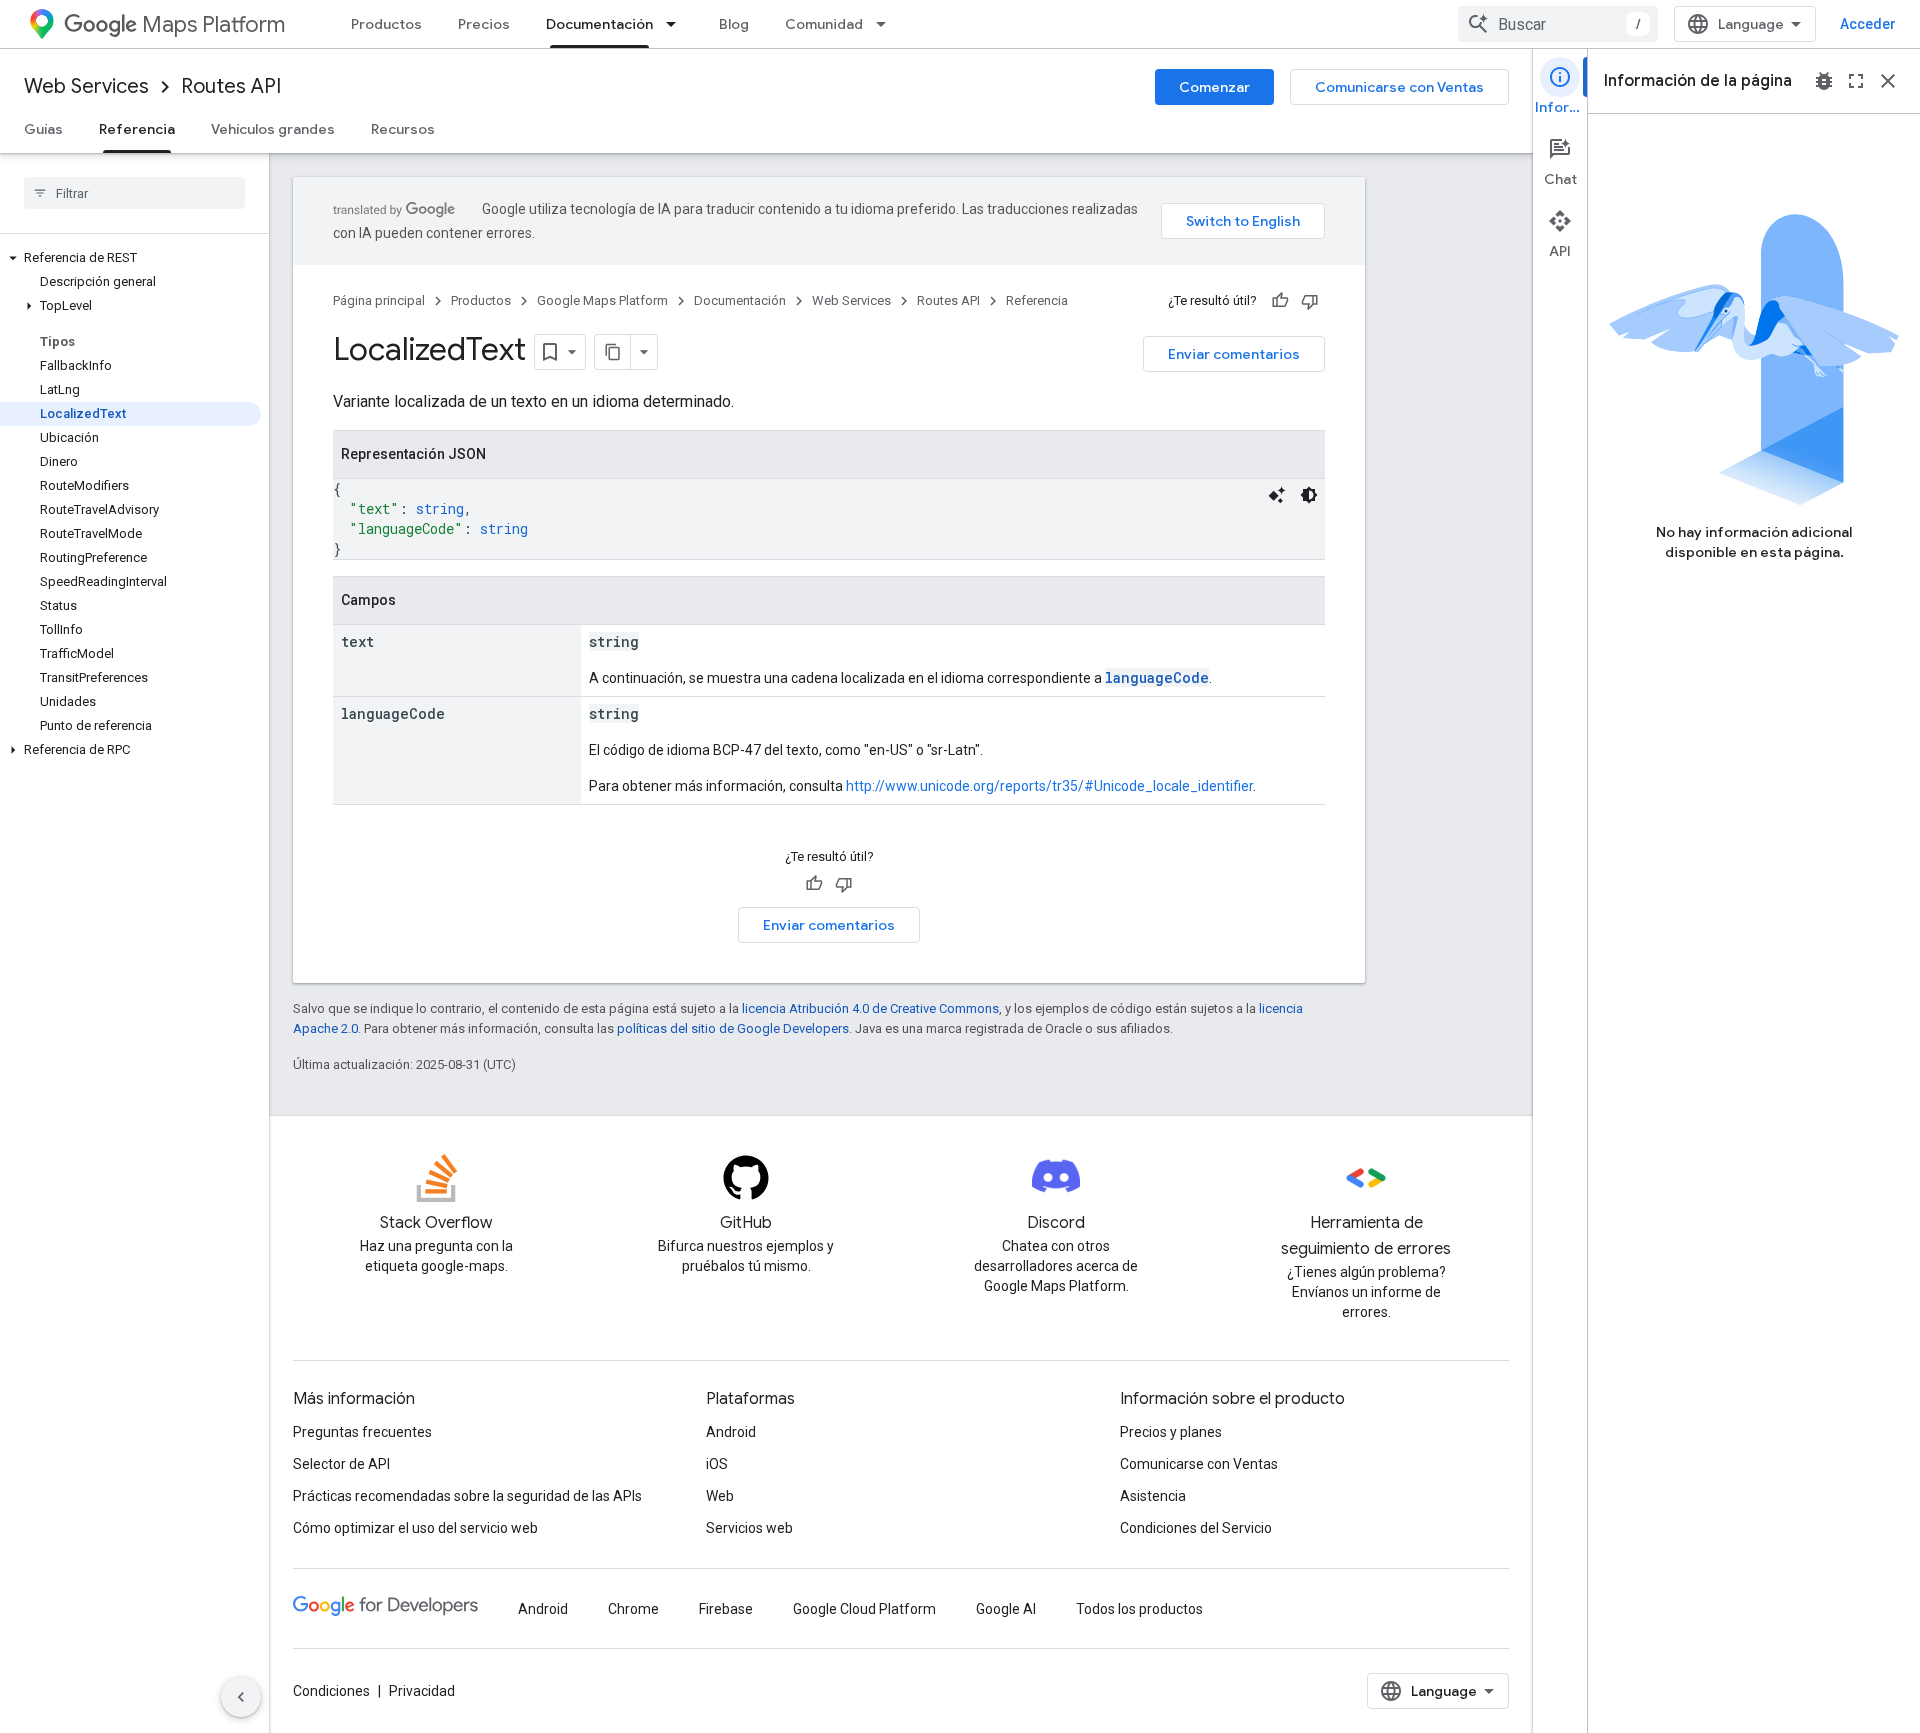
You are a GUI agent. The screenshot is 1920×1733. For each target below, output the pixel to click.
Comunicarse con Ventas (1399, 87)
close (1888, 81)
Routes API (231, 86)
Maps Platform (213, 24)
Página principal (379, 300)
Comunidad (824, 24)
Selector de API (341, 1464)
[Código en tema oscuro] (1309, 495)
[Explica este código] (1277, 495)
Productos (386, 24)
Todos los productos (1139, 1609)
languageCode (1157, 677)
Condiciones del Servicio (1196, 1528)
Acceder (1868, 24)
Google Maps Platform (602, 300)
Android (731, 1432)
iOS (717, 1464)
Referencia (137, 129)
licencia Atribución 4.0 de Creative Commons (870, 1008)
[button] (130, 258)
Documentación (599, 24)
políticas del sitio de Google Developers (733, 1028)
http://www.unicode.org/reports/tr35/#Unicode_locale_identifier (1049, 786)
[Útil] (1280, 301)
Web (720, 1496)
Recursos (403, 129)
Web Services (86, 86)
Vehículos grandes (273, 129)
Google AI (1006, 1609)
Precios (484, 24)
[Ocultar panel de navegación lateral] (241, 1697)
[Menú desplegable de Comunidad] (887, 24)
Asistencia (1153, 1496)
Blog (734, 24)
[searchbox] (134, 193)
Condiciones (331, 1691)
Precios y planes (1171, 1432)
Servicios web (749, 1528)
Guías (43, 129)
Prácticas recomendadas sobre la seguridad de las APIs (467, 1496)
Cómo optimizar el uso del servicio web (415, 1528)
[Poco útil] (1310, 301)
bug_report (1824, 81)
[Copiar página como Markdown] (613, 352)
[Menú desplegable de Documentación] (677, 24)
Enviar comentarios (1234, 354)
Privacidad (422, 1691)
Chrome (633, 1609)
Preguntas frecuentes (362, 1432)
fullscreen (1856, 81)
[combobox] (1558, 24)
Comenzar (1214, 87)
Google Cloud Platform (864, 1609)
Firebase (726, 1609)
